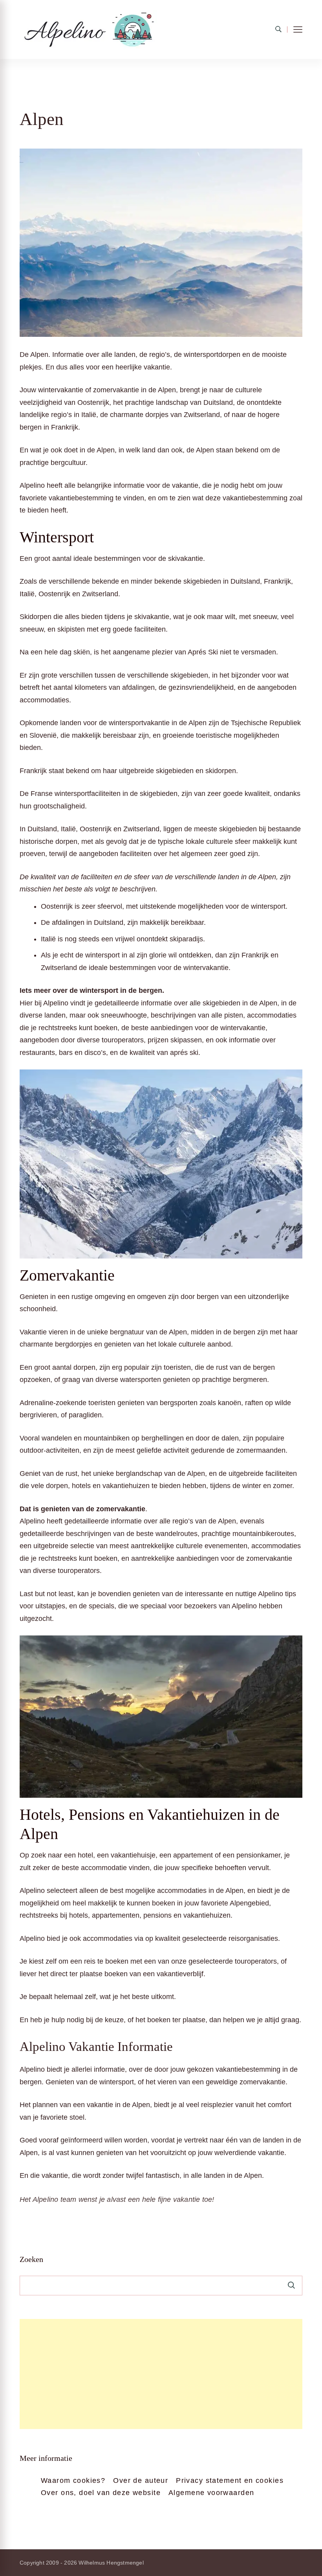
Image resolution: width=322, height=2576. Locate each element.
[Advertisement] (161, 2374)
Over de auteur (141, 2480)
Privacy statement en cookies (230, 2480)
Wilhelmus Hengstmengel (111, 2563)
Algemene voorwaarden (211, 2493)
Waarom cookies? (73, 2480)
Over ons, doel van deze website (101, 2493)
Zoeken (31, 2259)
